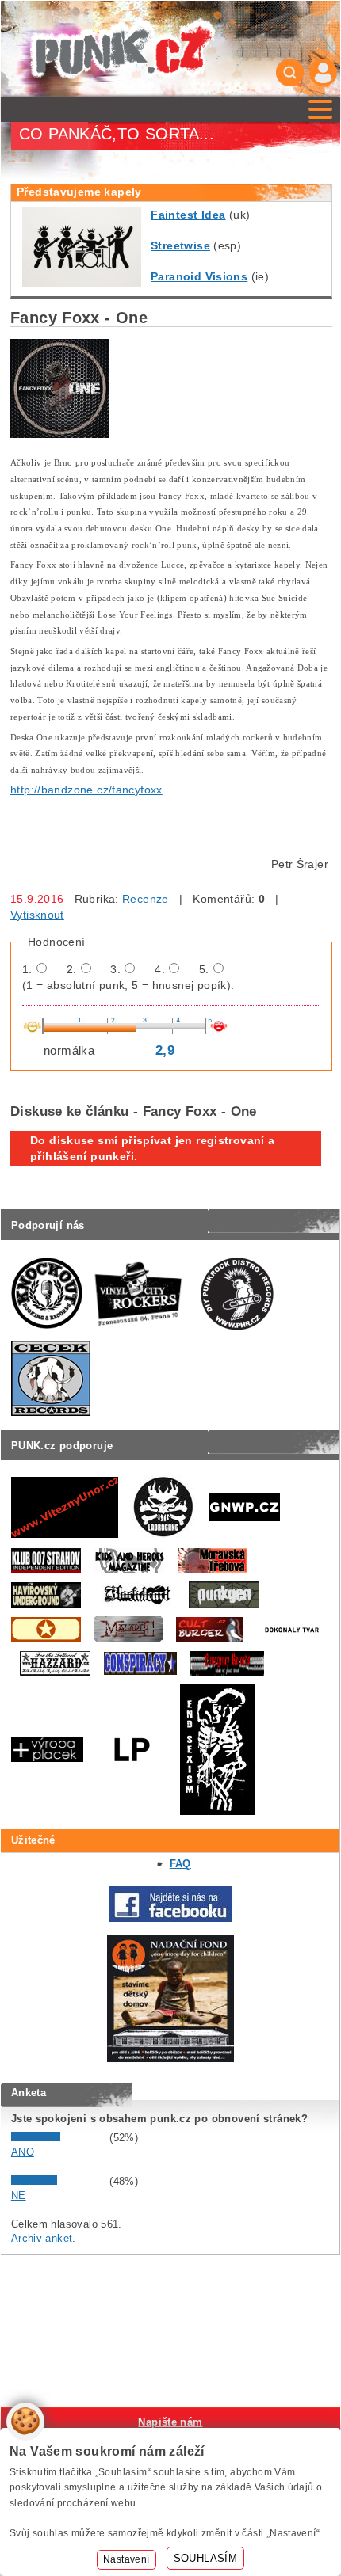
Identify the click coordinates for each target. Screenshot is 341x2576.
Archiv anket (42, 2238)
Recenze (146, 899)
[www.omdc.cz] (170, 2059)
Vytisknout (37, 915)
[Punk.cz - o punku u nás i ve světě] (123, 49)
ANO (23, 2152)
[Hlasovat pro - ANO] (59, 2138)
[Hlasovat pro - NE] (59, 2181)
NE (19, 2195)
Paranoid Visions (199, 276)
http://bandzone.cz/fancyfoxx (86, 790)
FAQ (180, 1864)
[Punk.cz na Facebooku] (170, 1918)
